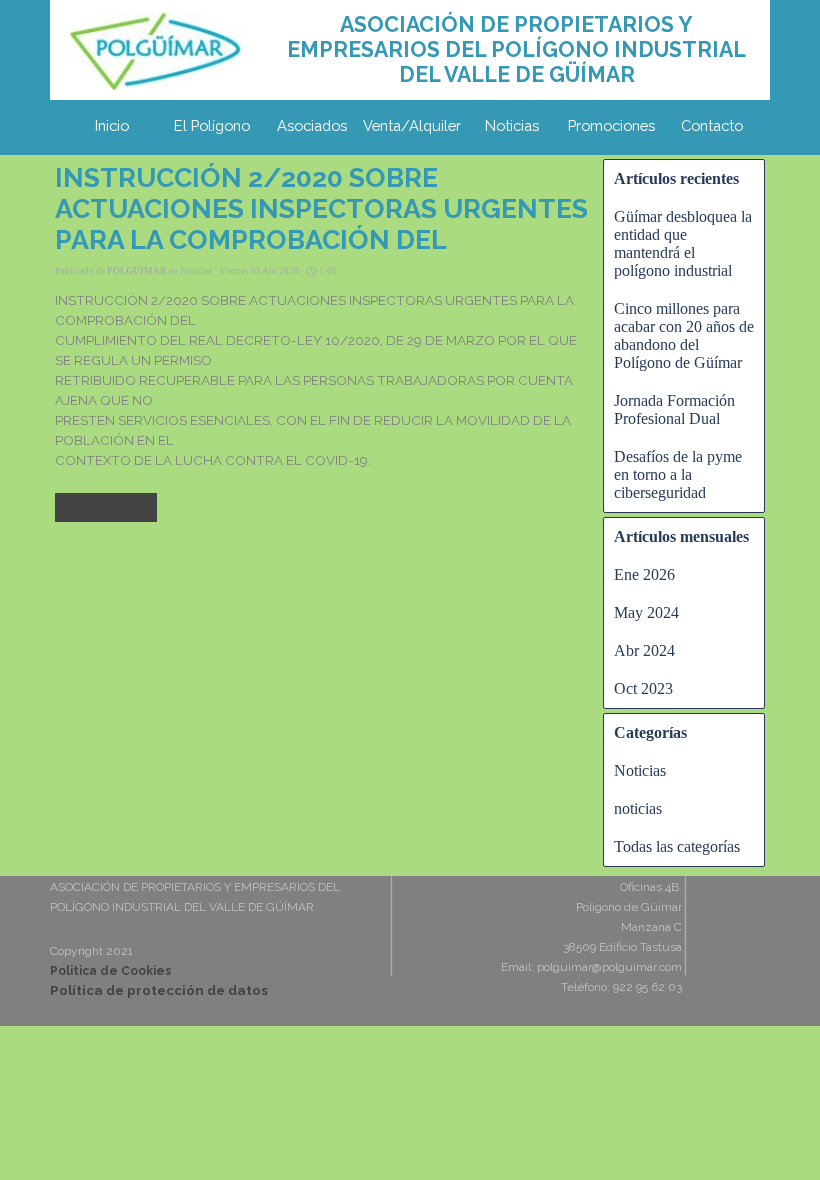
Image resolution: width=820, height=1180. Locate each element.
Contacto (712, 125)
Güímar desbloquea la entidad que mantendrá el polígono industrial (683, 243)
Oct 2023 (643, 688)
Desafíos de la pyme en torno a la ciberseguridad (678, 474)
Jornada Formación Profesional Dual (674, 409)
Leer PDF (106, 507)
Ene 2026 (644, 574)
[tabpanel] (516, 49)
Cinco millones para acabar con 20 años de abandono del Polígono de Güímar (684, 335)
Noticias (512, 125)
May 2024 (646, 612)
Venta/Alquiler (412, 125)
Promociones (611, 125)
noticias (638, 808)
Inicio (112, 125)
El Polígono (212, 125)
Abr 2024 (644, 650)
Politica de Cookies (111, 971)
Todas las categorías (677, 846)
